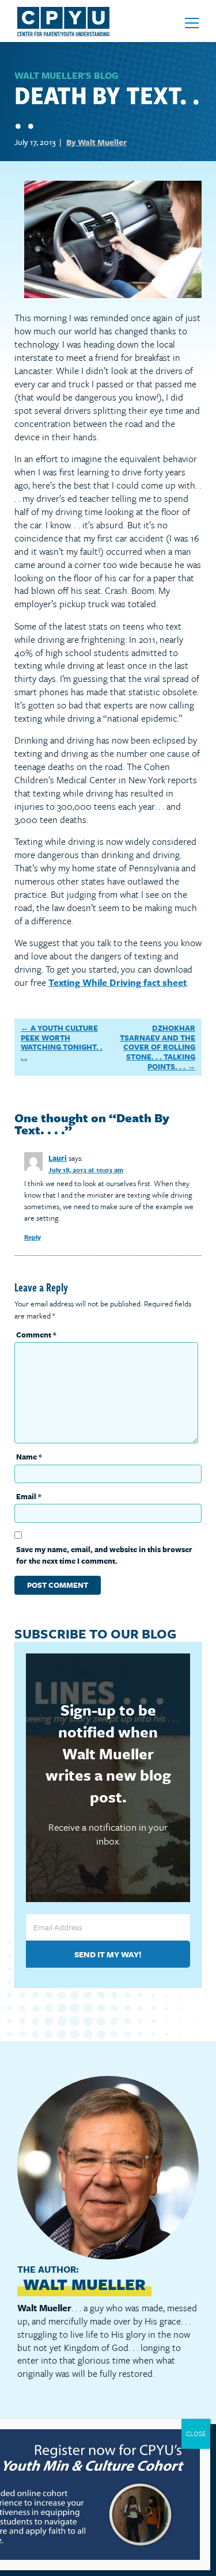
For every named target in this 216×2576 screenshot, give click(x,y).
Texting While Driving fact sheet (118, 982)
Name (29, 1457)
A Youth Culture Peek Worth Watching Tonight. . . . (62, 1042)
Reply (33, 1237)
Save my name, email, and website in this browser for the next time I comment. (104, 1555)
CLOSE (196, 2434)
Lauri (58, 1158)
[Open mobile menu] (192, 23)
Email (29, 1496)
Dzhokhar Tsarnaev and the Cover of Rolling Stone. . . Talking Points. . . (158, 1047)
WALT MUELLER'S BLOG (66, 75)
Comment (36, 1335)
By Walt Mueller (96, 142)
